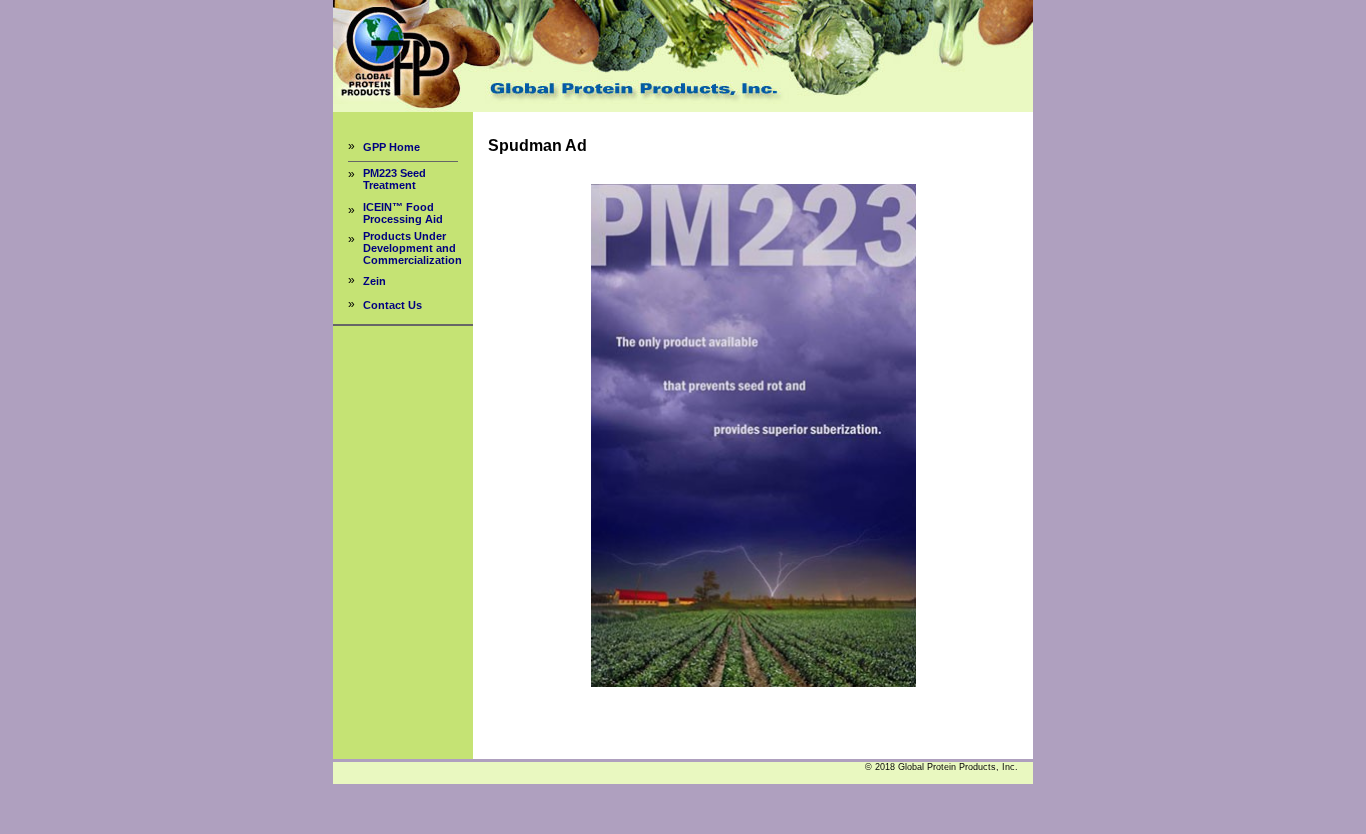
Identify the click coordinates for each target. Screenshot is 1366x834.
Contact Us (392, 305)
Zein (374, 281)
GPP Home (391, 147)
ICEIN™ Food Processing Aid (403, 213)
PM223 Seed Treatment (394, 179)
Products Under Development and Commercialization (412, 248)
